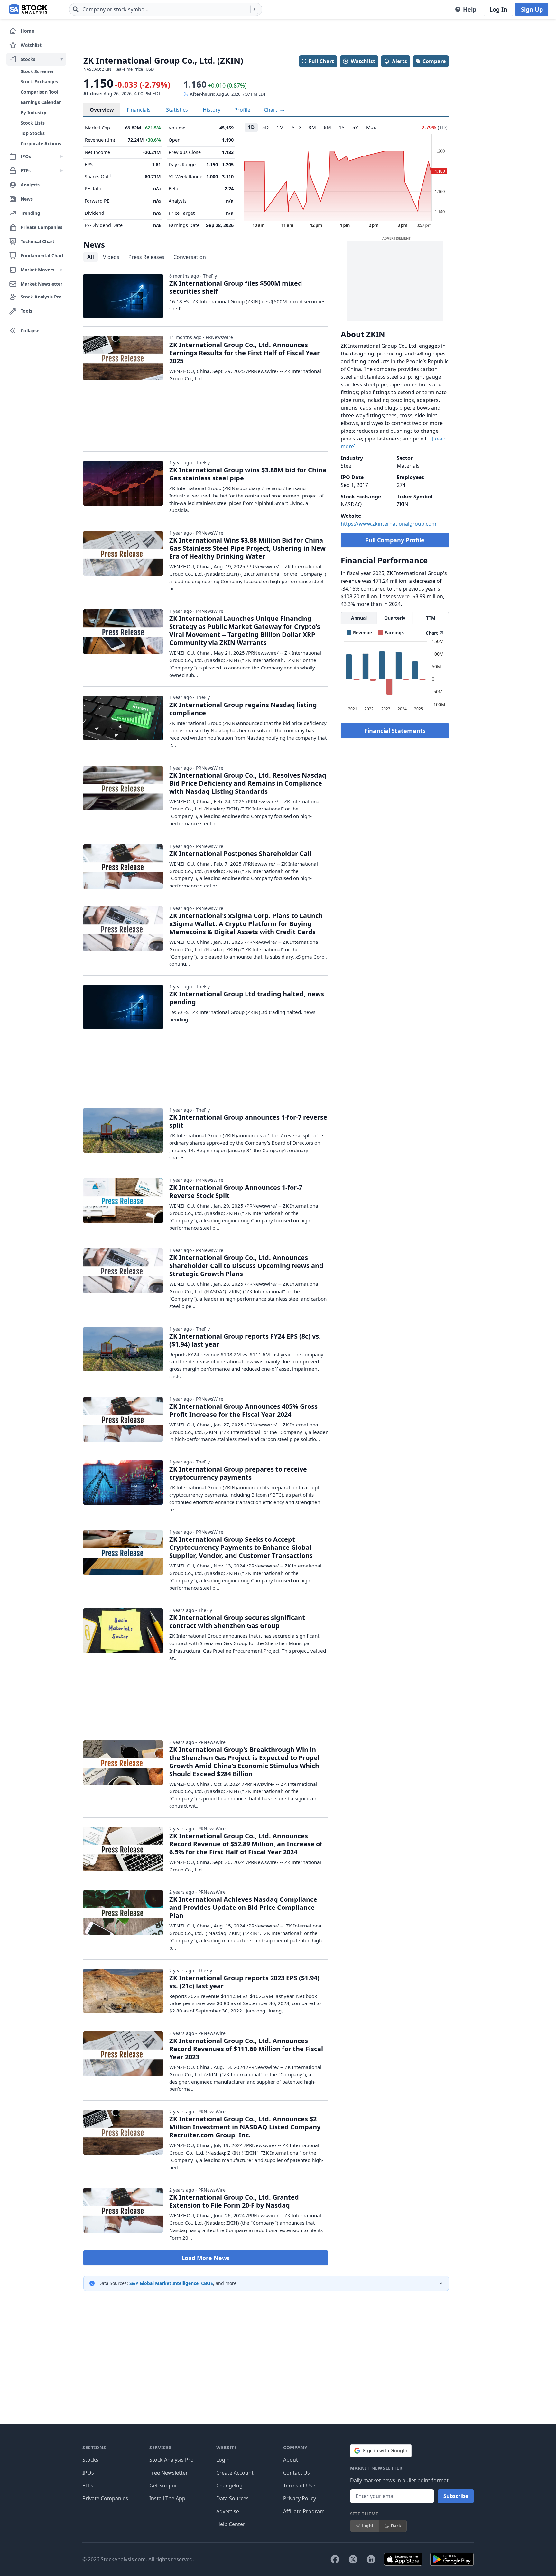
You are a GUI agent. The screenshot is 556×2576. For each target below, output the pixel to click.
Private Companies (105, 2498)
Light (368, 2526)
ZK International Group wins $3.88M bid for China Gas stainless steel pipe (248, 474)
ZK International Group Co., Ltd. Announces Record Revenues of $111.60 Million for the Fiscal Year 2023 (246, 2049)
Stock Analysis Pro (171, 2460)
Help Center (231, 2524)
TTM (431, 618)
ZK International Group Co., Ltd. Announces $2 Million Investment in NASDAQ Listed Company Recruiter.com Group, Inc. (245, 2127)
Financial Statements (395, 731)
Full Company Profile (395, 540)
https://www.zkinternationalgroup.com (389, 524)
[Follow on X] (353, 2559)
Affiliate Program (304, 2511)
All (91, 257)
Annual (359, 618)
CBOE (207, 2283)
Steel (347, 466)
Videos (111, 257)
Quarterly (395, 618)
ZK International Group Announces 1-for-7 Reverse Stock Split (236, 1191)
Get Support (164, 2486)
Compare (434, 61)
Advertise (228, 2511)
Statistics (177, 110)
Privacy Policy (300, 2498)
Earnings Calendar (41, 102)
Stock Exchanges (39, 82)
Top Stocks (33, 133)
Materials (408, 466)
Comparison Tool (39, 92)
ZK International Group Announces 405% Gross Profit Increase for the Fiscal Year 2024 (243, 1410)
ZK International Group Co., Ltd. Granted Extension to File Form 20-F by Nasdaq (234, 2201)
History (212, 110)
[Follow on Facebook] (335, 2559)
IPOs (88, 2473)
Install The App (167, 2498)
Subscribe (456, 2496)
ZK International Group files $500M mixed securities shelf (236, 287)
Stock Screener (37, 71)
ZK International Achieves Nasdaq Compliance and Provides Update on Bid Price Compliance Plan (243, 1907)
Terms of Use (299, 2486)
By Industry (33, 113)
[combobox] (166, 9)
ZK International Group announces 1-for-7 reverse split (248, 1121)
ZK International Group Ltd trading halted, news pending (247, 998)
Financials (139, 110)
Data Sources (232, 2498)
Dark (396, 2526)
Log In (498, 9)
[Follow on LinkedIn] (371, 2559)
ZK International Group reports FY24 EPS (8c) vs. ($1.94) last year (245, 1340)
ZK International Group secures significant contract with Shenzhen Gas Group (237, 1622)
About (291, 2460)
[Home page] (28, 9)
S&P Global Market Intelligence (164, 2283)
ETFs (88, 2486)
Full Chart (321, 61)
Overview (102, 110)
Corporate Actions (41, 143)
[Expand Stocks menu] (62, 59)
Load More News (206, 2258)
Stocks (90, 2460)
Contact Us (297, 2473)
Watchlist (363, 61)
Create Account (235, 2473)
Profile (242, 110)
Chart (271, 110)
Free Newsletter (169, 2473)
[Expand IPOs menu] (62, 156)
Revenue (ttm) (100, 140)
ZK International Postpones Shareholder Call (240, 853)
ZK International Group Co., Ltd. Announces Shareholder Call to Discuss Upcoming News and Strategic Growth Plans (246, 1266)
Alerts (399, 61)
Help (470, 9)
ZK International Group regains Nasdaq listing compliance (243, 709)
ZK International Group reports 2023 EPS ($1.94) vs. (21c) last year (244, 1982)
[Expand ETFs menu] (62, 171)
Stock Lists (33, 123)
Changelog (229, 2486)
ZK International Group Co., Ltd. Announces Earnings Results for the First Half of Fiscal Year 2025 (245, 353)
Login (223, 2460)
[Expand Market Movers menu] (62, 270)
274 (401, 485)
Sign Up (532, 9)
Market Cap (97, 128)
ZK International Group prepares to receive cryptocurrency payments (238, 1473)
